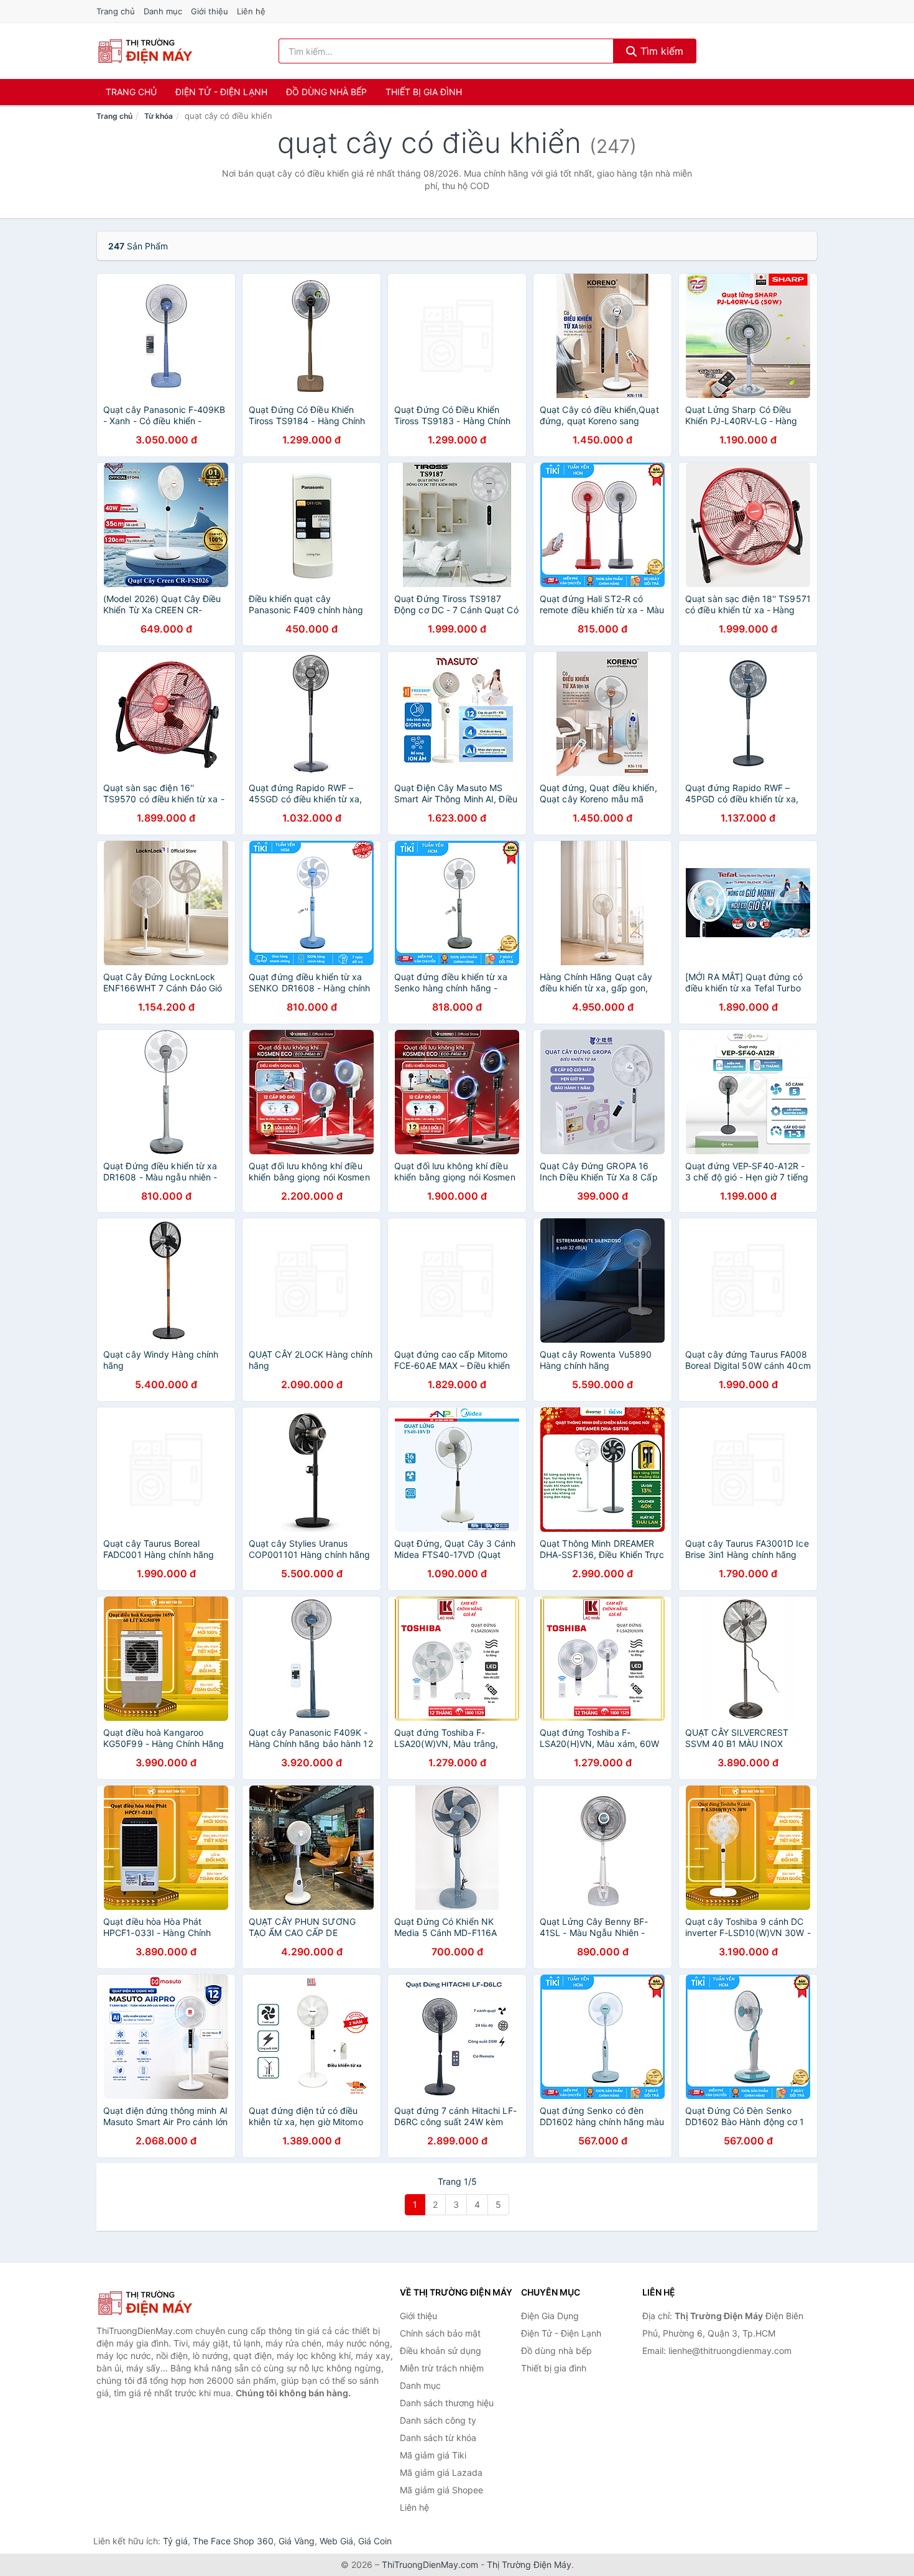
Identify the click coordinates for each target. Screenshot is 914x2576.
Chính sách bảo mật (440, 2333)
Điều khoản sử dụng (441, 2351)
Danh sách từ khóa (438, 2438)
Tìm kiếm (660, 51)
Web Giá (336, 2541)
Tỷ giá (175, 2541)
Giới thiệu (210, 11)
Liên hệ (251, 11)
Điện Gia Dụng (550, 2316)
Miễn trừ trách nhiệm (442, 2368)
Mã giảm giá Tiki (433, 2455)
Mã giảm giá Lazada (441, 2472)
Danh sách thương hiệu (447, 2403)
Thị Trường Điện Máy (529, 2564)
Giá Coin (375, 2541)
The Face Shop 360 (233, 2541)
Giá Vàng (297, 2541)
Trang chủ (116, 11)
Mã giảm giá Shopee (441, 2490)
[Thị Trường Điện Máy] (159, 2303)
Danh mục (163, 11)
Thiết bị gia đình (424, 92)
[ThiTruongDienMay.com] (145, 51)
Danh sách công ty (438, 2420)
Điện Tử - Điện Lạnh (221, 92)
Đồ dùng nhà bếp (326, 92)
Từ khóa (159, 116)
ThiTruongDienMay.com (430, 2564)
